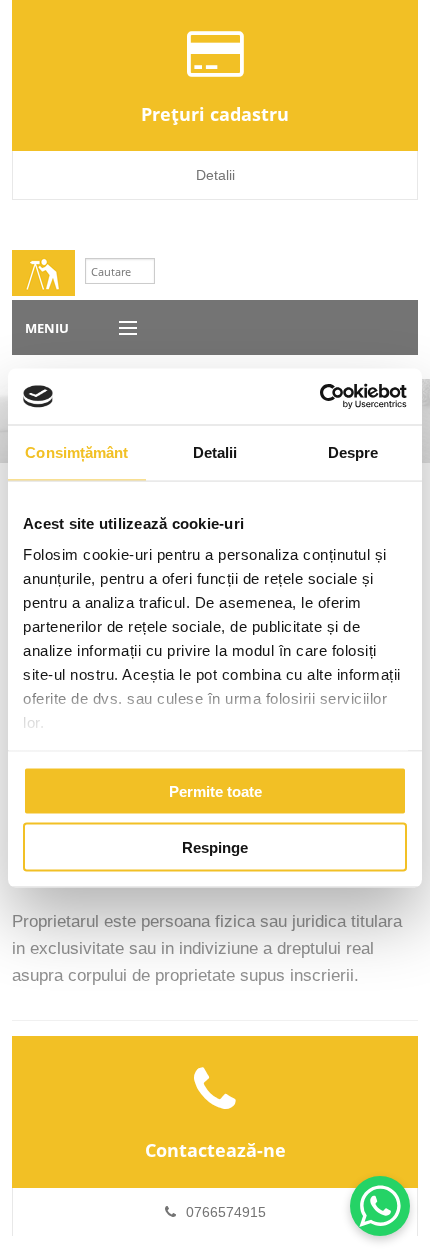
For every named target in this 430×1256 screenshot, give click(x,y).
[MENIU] (119, 329)
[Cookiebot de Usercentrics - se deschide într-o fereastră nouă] (319, 397)
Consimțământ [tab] (76, 451)
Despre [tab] (353, 451)
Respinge (215, 847)
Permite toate (215, 790)
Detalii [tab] (215, 451)
